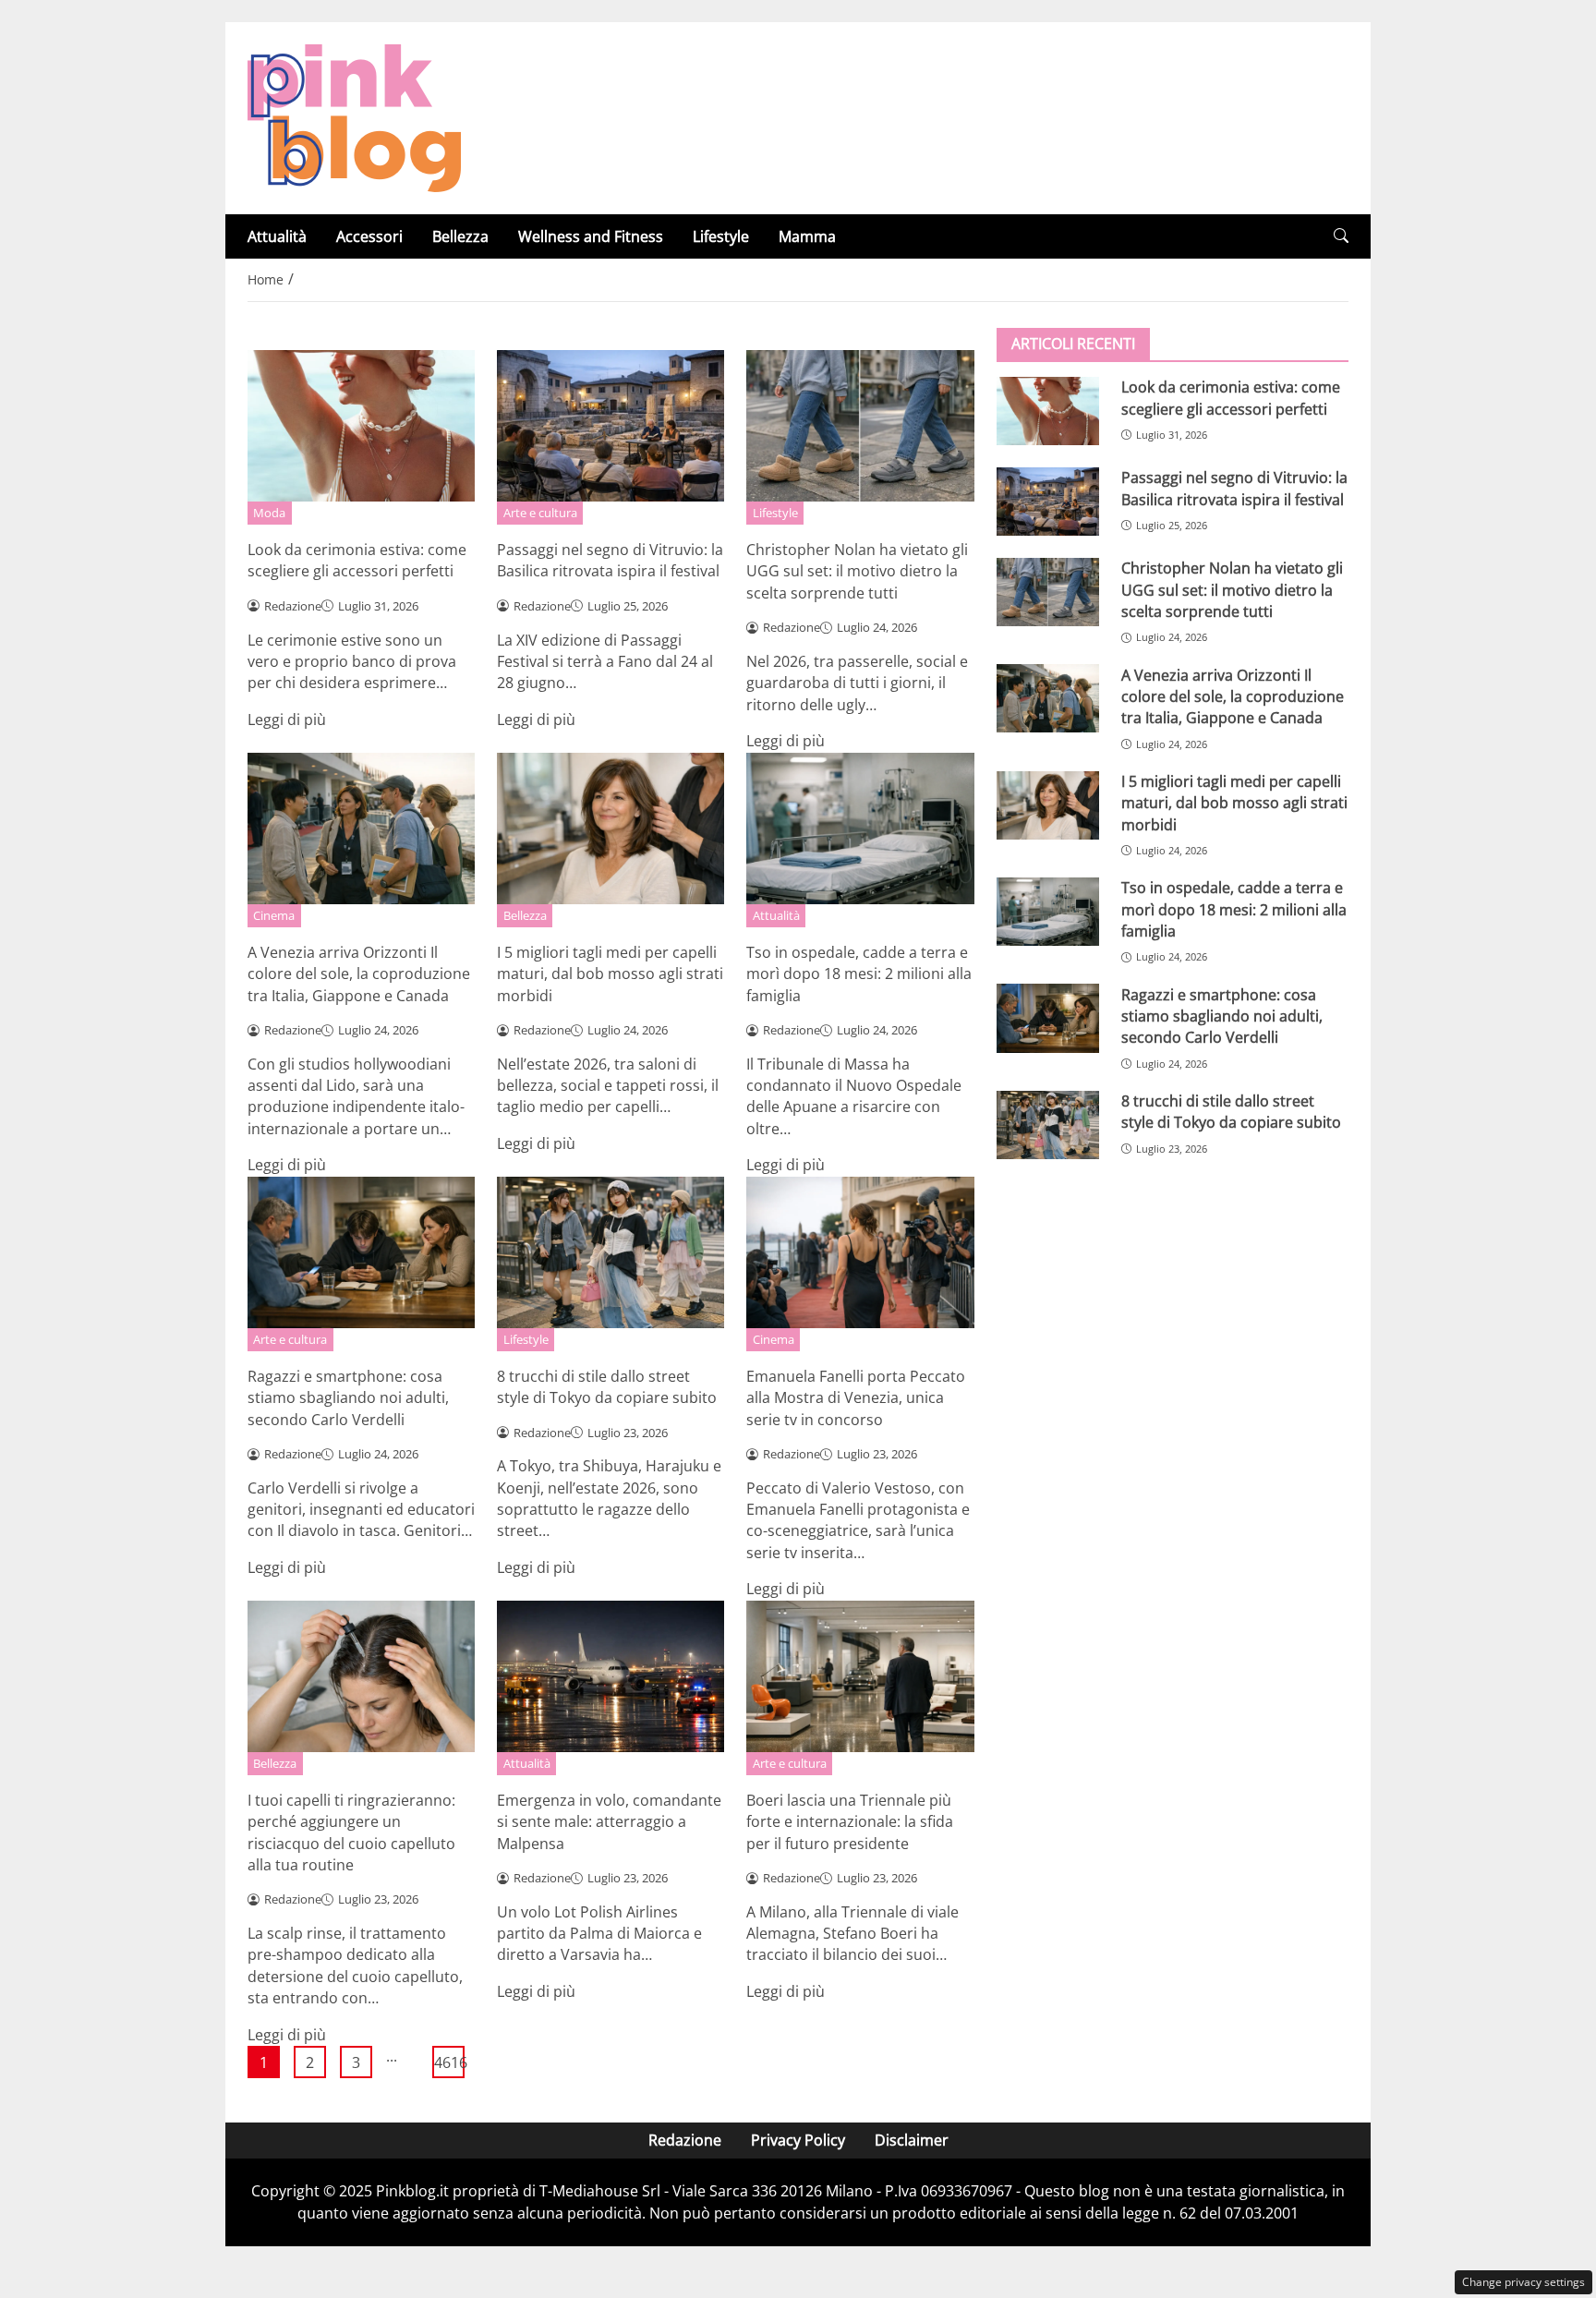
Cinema (274, 915)
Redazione (685, 2140)
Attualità (277, 236)
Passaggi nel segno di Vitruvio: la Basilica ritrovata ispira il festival (610, 560)
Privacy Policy (798, 2140)
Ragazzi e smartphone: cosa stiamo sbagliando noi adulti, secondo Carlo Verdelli (348, 1398)
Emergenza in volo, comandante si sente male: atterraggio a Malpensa (609, 1822)
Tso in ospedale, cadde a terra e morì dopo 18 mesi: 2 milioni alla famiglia (859, 974)
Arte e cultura (540, 513)
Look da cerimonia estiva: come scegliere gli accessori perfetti (357, 560)
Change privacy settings (1523, 2282)
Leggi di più (287, 720)
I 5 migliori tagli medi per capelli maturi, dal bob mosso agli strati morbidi (610, 974)
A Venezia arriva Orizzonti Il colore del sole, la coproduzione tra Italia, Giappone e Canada (359, 974)
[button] (1341, 236)
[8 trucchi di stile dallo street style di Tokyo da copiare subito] (1048, 1125)
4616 (449, 2062)
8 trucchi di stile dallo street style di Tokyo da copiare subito (607, 1387)
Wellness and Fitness (591, 236)
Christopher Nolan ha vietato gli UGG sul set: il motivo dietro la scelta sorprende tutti (857, 571)
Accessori (369, 236)
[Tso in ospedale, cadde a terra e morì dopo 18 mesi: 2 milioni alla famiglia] (1048, 912)
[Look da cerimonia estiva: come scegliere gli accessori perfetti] (1048, 411)
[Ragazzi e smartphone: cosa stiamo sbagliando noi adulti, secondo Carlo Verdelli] (1048, 1018)
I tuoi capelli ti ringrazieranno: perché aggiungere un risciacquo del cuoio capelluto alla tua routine (351, 1832)
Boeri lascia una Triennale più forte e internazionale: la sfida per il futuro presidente (850, 1822)
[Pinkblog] (354, 116)
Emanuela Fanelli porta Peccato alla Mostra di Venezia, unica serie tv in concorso (856, 1398)
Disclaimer (912, 2140)
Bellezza (460, 236)
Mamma (807, 236)
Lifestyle (721, 236)
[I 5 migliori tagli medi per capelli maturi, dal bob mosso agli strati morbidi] (1048, 805)
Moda (269, 513)
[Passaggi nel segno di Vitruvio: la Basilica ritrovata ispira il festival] (1048, 502)
